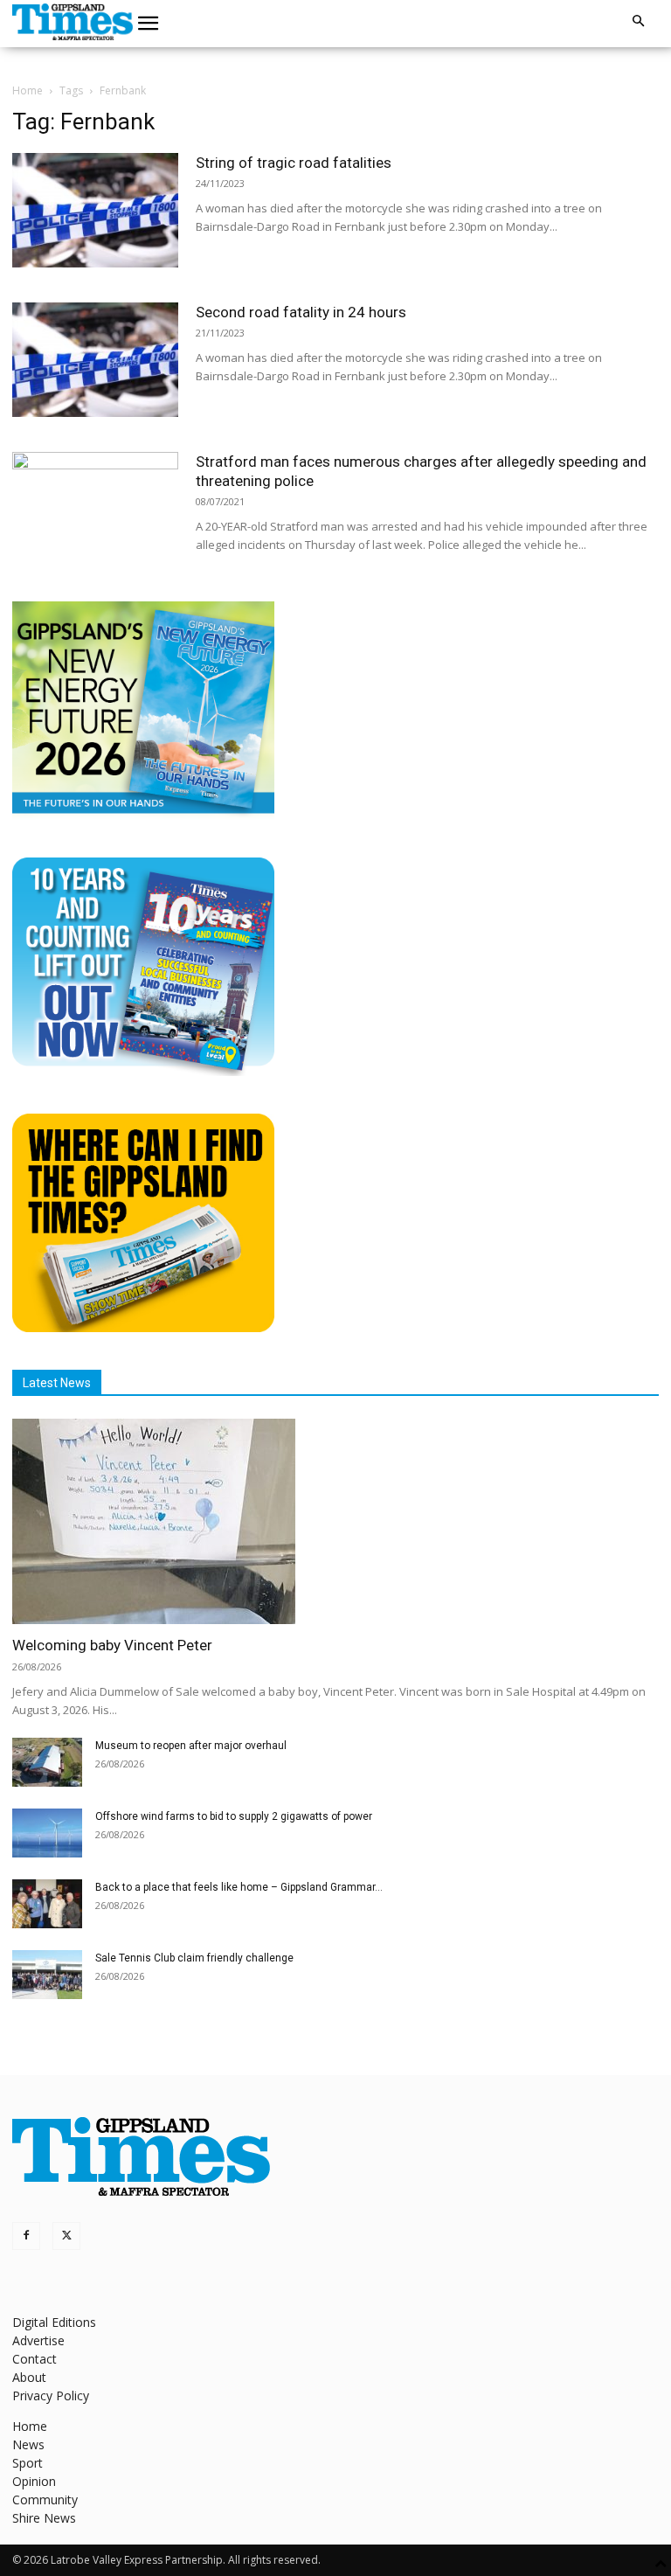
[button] (149, 24)
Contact (35, 2359)
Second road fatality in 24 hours (301, 312)
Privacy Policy (51, 2395)
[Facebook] (26, 2236)
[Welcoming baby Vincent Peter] (335, 1521)
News (28, 2444)
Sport (28, 2463)
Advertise (38, 2340)
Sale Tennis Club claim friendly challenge (194, 1958)
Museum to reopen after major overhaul (191, 1746)
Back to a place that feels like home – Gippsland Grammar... (239, 1887)
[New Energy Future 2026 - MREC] (143, 815)
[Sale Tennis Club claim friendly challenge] (47, 1975)
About (29, 2377)
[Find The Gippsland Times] (143, 1327)
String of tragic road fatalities (294, 163)
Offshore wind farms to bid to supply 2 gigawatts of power (234, 1816)
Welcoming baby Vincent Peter (112, 1645)
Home (28, 90)
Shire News (44, 2518)
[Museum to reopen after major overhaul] (47, 1762)
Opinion (34, 2481)
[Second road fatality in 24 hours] (95, 360)
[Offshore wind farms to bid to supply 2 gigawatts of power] (47, 1833)
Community (45, 2500)
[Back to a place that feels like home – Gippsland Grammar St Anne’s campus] (47, 1904)
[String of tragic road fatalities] (95, 210)
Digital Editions (54, 2322)
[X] (66, 2236)
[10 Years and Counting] (143, 1071)
